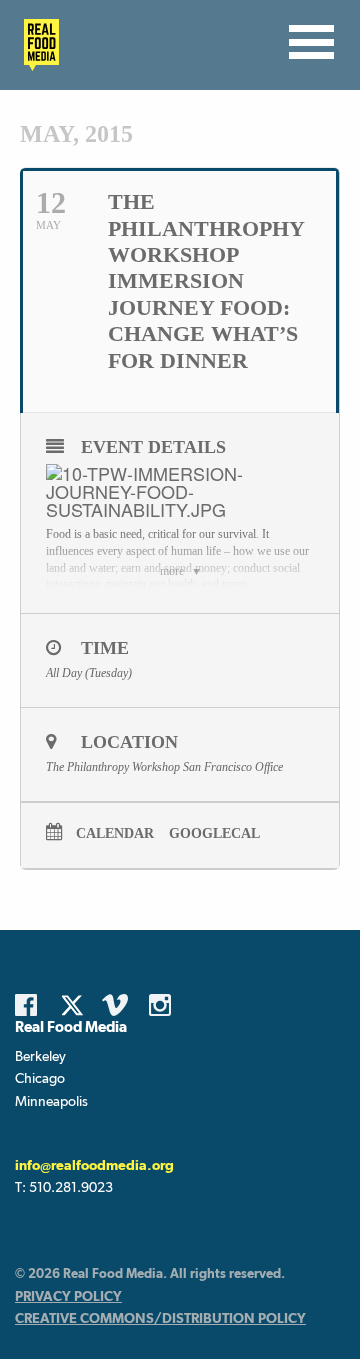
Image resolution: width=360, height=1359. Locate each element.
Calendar (115, 833)
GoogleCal (214, 833)
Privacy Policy (68, 1296)
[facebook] (31, 1005)
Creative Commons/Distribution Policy (160, 1318)
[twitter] (78, 1005)
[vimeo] (118, 1005)
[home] (36, 45)
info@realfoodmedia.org (94, 1165)
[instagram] (165, 1005)
